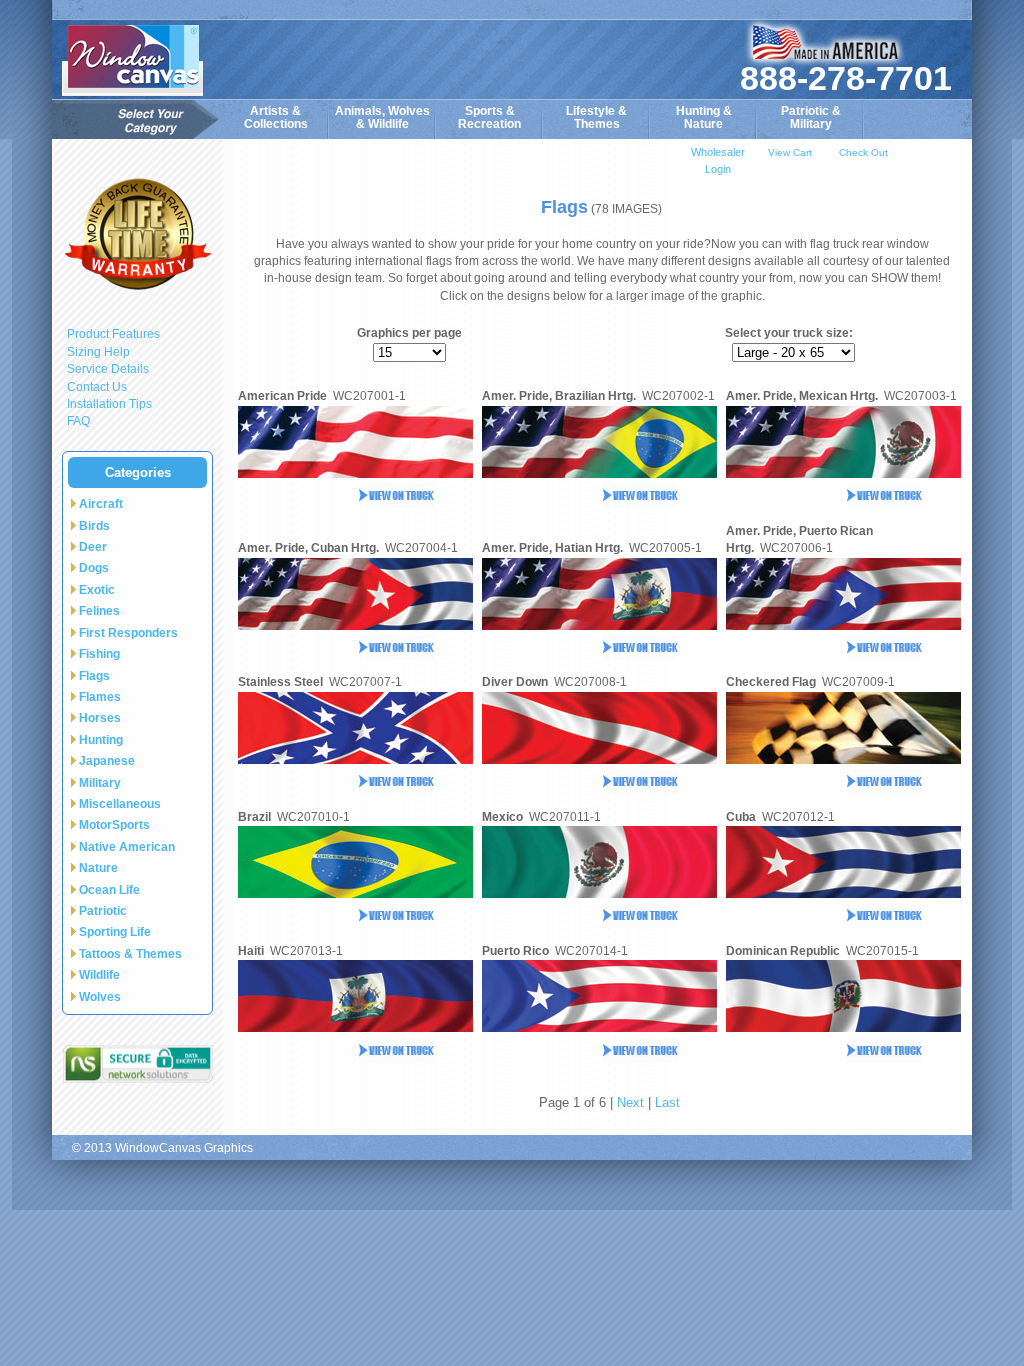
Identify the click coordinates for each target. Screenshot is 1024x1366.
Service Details (108, 369)
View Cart (790, 152)
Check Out (863, 152)
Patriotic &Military (811, 117)
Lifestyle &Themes (596, 117)
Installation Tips (109, 404)
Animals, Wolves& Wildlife (382, 117)
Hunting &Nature (704, 117)
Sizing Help (98, 352)
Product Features (113, 334)
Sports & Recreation (489, 117)
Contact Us (97, 387)
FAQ (78, 421)
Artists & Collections (276, 117)
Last (667, 1102)
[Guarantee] (137, 234)
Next (630, 1102)
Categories (138, 472)
